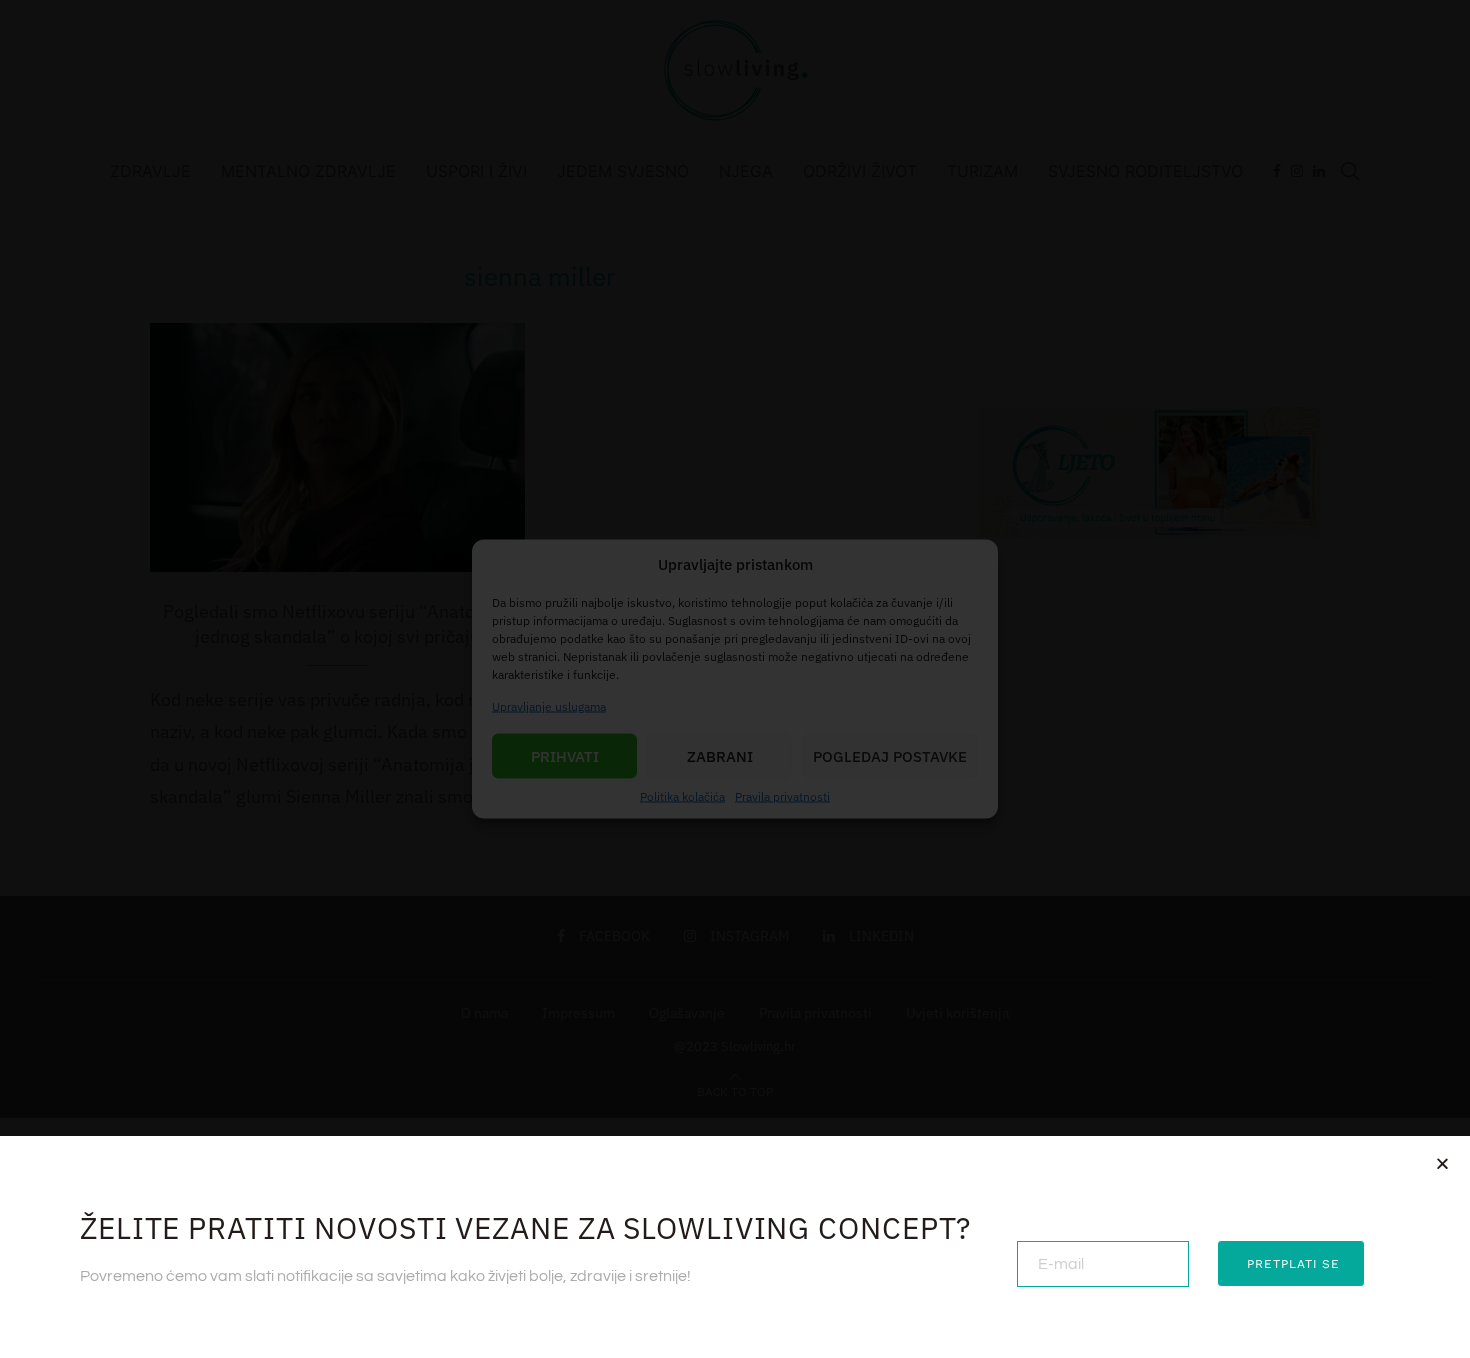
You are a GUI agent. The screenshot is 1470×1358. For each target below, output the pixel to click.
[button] (1442, 1163)
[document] (735, 679)
